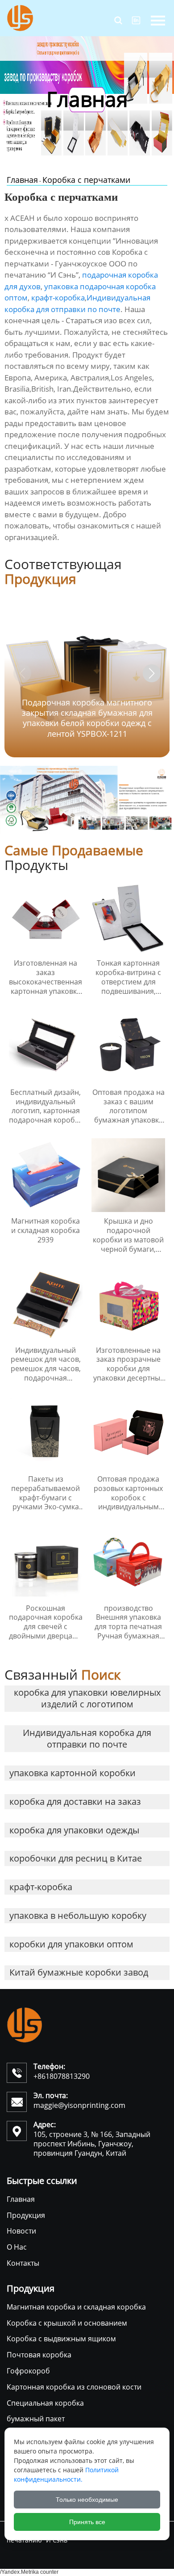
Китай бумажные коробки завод (79, 1972)
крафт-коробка (58, 298)
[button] (152, 673)
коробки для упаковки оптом (71, 1944)
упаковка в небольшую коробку (78, 1915)
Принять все (87, 2522)
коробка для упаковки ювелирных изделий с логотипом (87, 1698)
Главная (22, 180)
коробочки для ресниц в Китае (76, 1858)
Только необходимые (87, 2500)
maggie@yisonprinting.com (79, 2105)
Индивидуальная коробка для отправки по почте (87, 1738)
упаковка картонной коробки (72, 1773)
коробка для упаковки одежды (74, 1830)
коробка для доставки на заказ (75, 1801)
